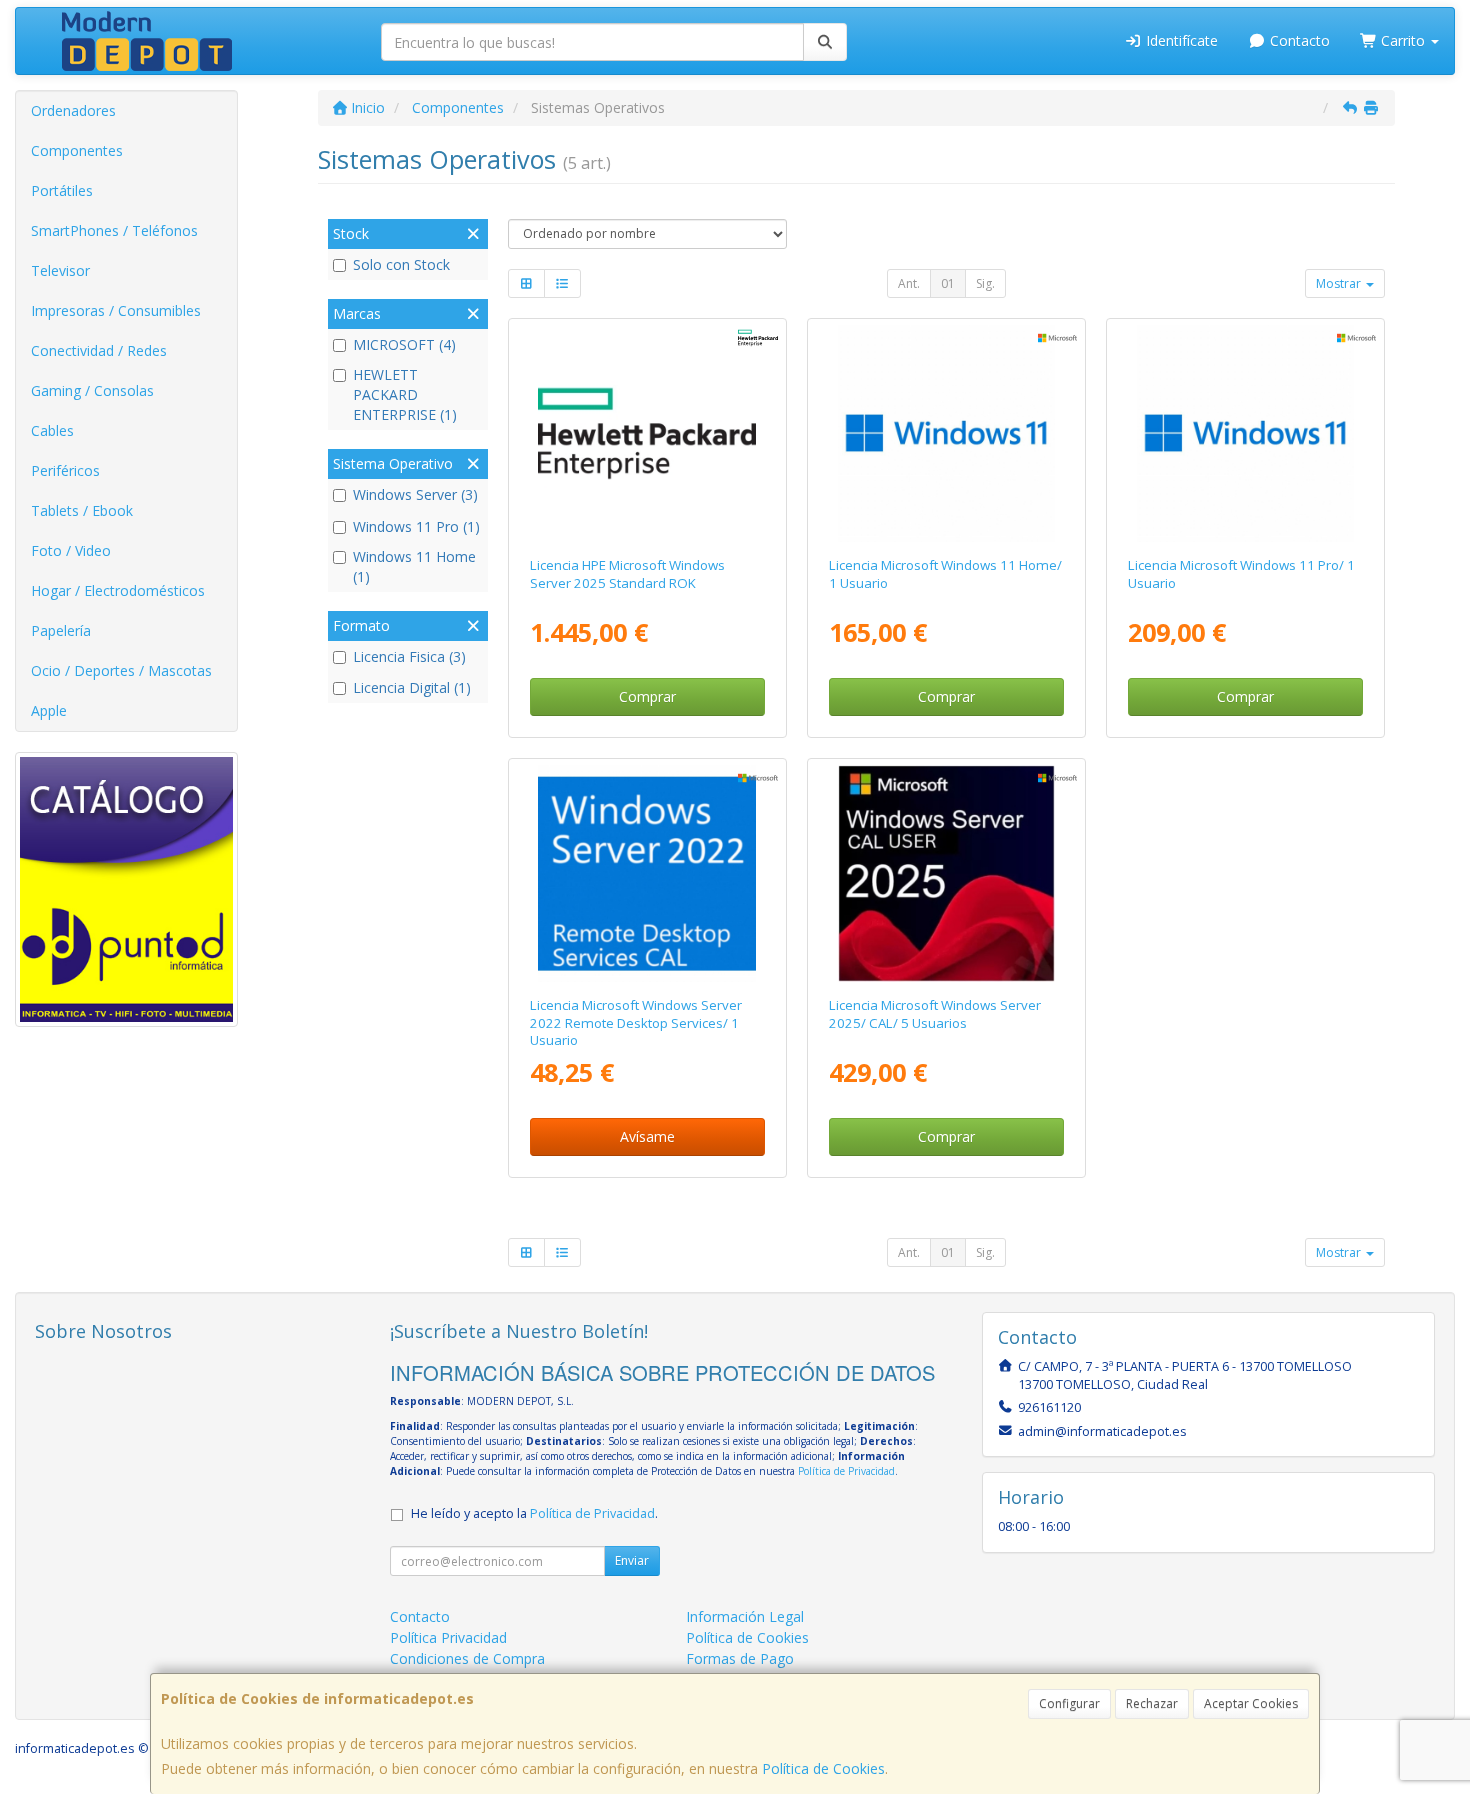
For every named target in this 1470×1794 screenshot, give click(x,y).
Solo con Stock (401, 264)
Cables (52, 430)
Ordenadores (73, 110)
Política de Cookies (823, 1768)
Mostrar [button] (1340, 283)
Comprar (647, 696)
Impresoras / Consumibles (116, 310)
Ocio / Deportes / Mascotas (121, 670)
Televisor (60, 270)
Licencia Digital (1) (412, 687)
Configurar (1069, 1703)
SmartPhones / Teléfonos (114, 230)
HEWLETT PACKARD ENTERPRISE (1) (405, 394)
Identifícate (1180, 40)
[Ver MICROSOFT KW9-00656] (947, 434)
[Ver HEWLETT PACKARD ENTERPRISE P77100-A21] (647, 434)
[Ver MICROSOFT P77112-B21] (947, 874)
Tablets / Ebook (82, 510)
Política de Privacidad (846, 1471)
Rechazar (1152, 1703)
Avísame (647, 1136)
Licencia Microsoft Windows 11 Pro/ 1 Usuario (1241, 573)
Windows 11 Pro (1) (416, 526)
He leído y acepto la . (534, 1513)
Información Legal (745, 1616)
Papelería (61, 630)
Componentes (77, 150)
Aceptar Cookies (1251, 1703)
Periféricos (65, 470)
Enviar (632, 1560)
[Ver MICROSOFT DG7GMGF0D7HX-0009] (647, 874)
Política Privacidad (448, 1637)
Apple (49, 710)
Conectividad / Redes (99, 350)
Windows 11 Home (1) (414, 566)
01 (948, 283)
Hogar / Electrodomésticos (118, 590)
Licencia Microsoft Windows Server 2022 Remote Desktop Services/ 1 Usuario (636, 1022)
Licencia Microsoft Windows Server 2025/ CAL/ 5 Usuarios (935, 1013)
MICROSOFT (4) (404, 344)
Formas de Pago (740, 1658)
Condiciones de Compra (467, 1658)
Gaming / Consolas (92, 390)
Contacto (1298, 40)
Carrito (1403, 40)
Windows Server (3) (415, 494)
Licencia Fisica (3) (409, 656)
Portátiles (62, 190)
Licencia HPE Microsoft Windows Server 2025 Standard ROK (627, 573)
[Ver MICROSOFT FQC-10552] (1246, 434)
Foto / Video (71, 550)
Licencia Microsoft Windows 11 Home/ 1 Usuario (945, 573)
